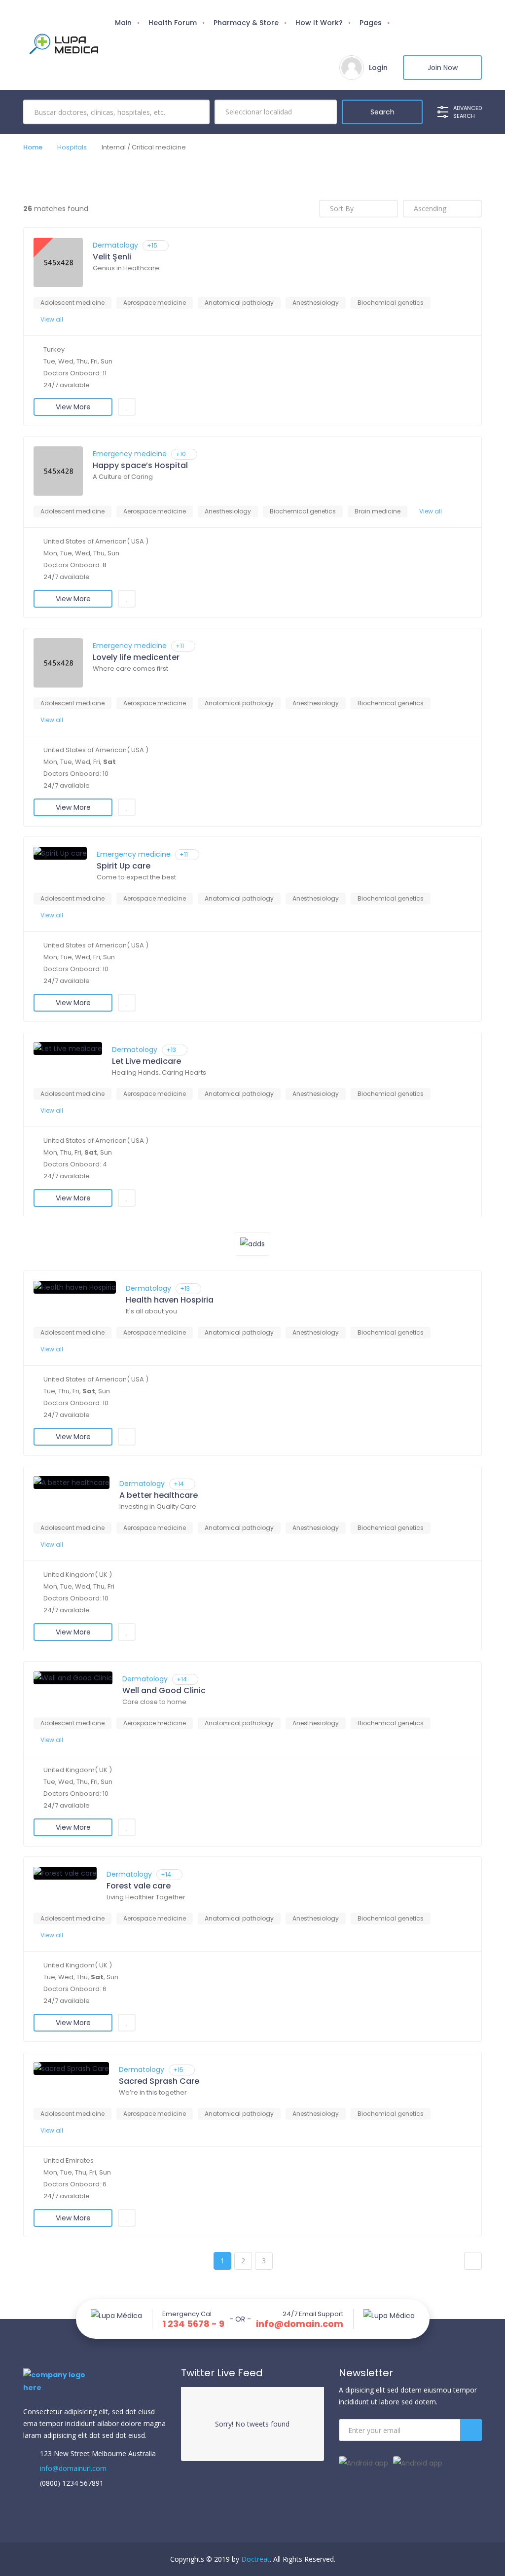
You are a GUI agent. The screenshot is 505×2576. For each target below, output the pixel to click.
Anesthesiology (316, 303)
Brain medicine (378, 511)
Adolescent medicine (72, 303)
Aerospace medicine (155, 303)
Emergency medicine (130, 454)
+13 (171, 1050)
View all (52, 319)
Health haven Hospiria (170, 1300)
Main (123, 23)
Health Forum (173, 23)
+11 (180, 646)
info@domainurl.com (72, 2468)
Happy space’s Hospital (140, 466)
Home (33, 147)
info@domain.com (300, 2324)
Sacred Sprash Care (159, 2081)
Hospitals (72, 147)
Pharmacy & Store (246, 23)
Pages (371, 23)
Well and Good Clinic (164, 1691)
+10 (181, 454)
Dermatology (115, 245)
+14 (179, 1484)
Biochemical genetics (391, 303)
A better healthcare (159, 1495)
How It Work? (319, 23)
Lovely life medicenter (136, 657)
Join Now (443, 68)
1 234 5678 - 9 (193, 2324)
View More (73, 407)
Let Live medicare (146, 1061)
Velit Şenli (112, 257)
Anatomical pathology (239, 303)
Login (378, 68)
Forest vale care (139, 1886)
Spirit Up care (124, 866)
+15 (152, 245)
